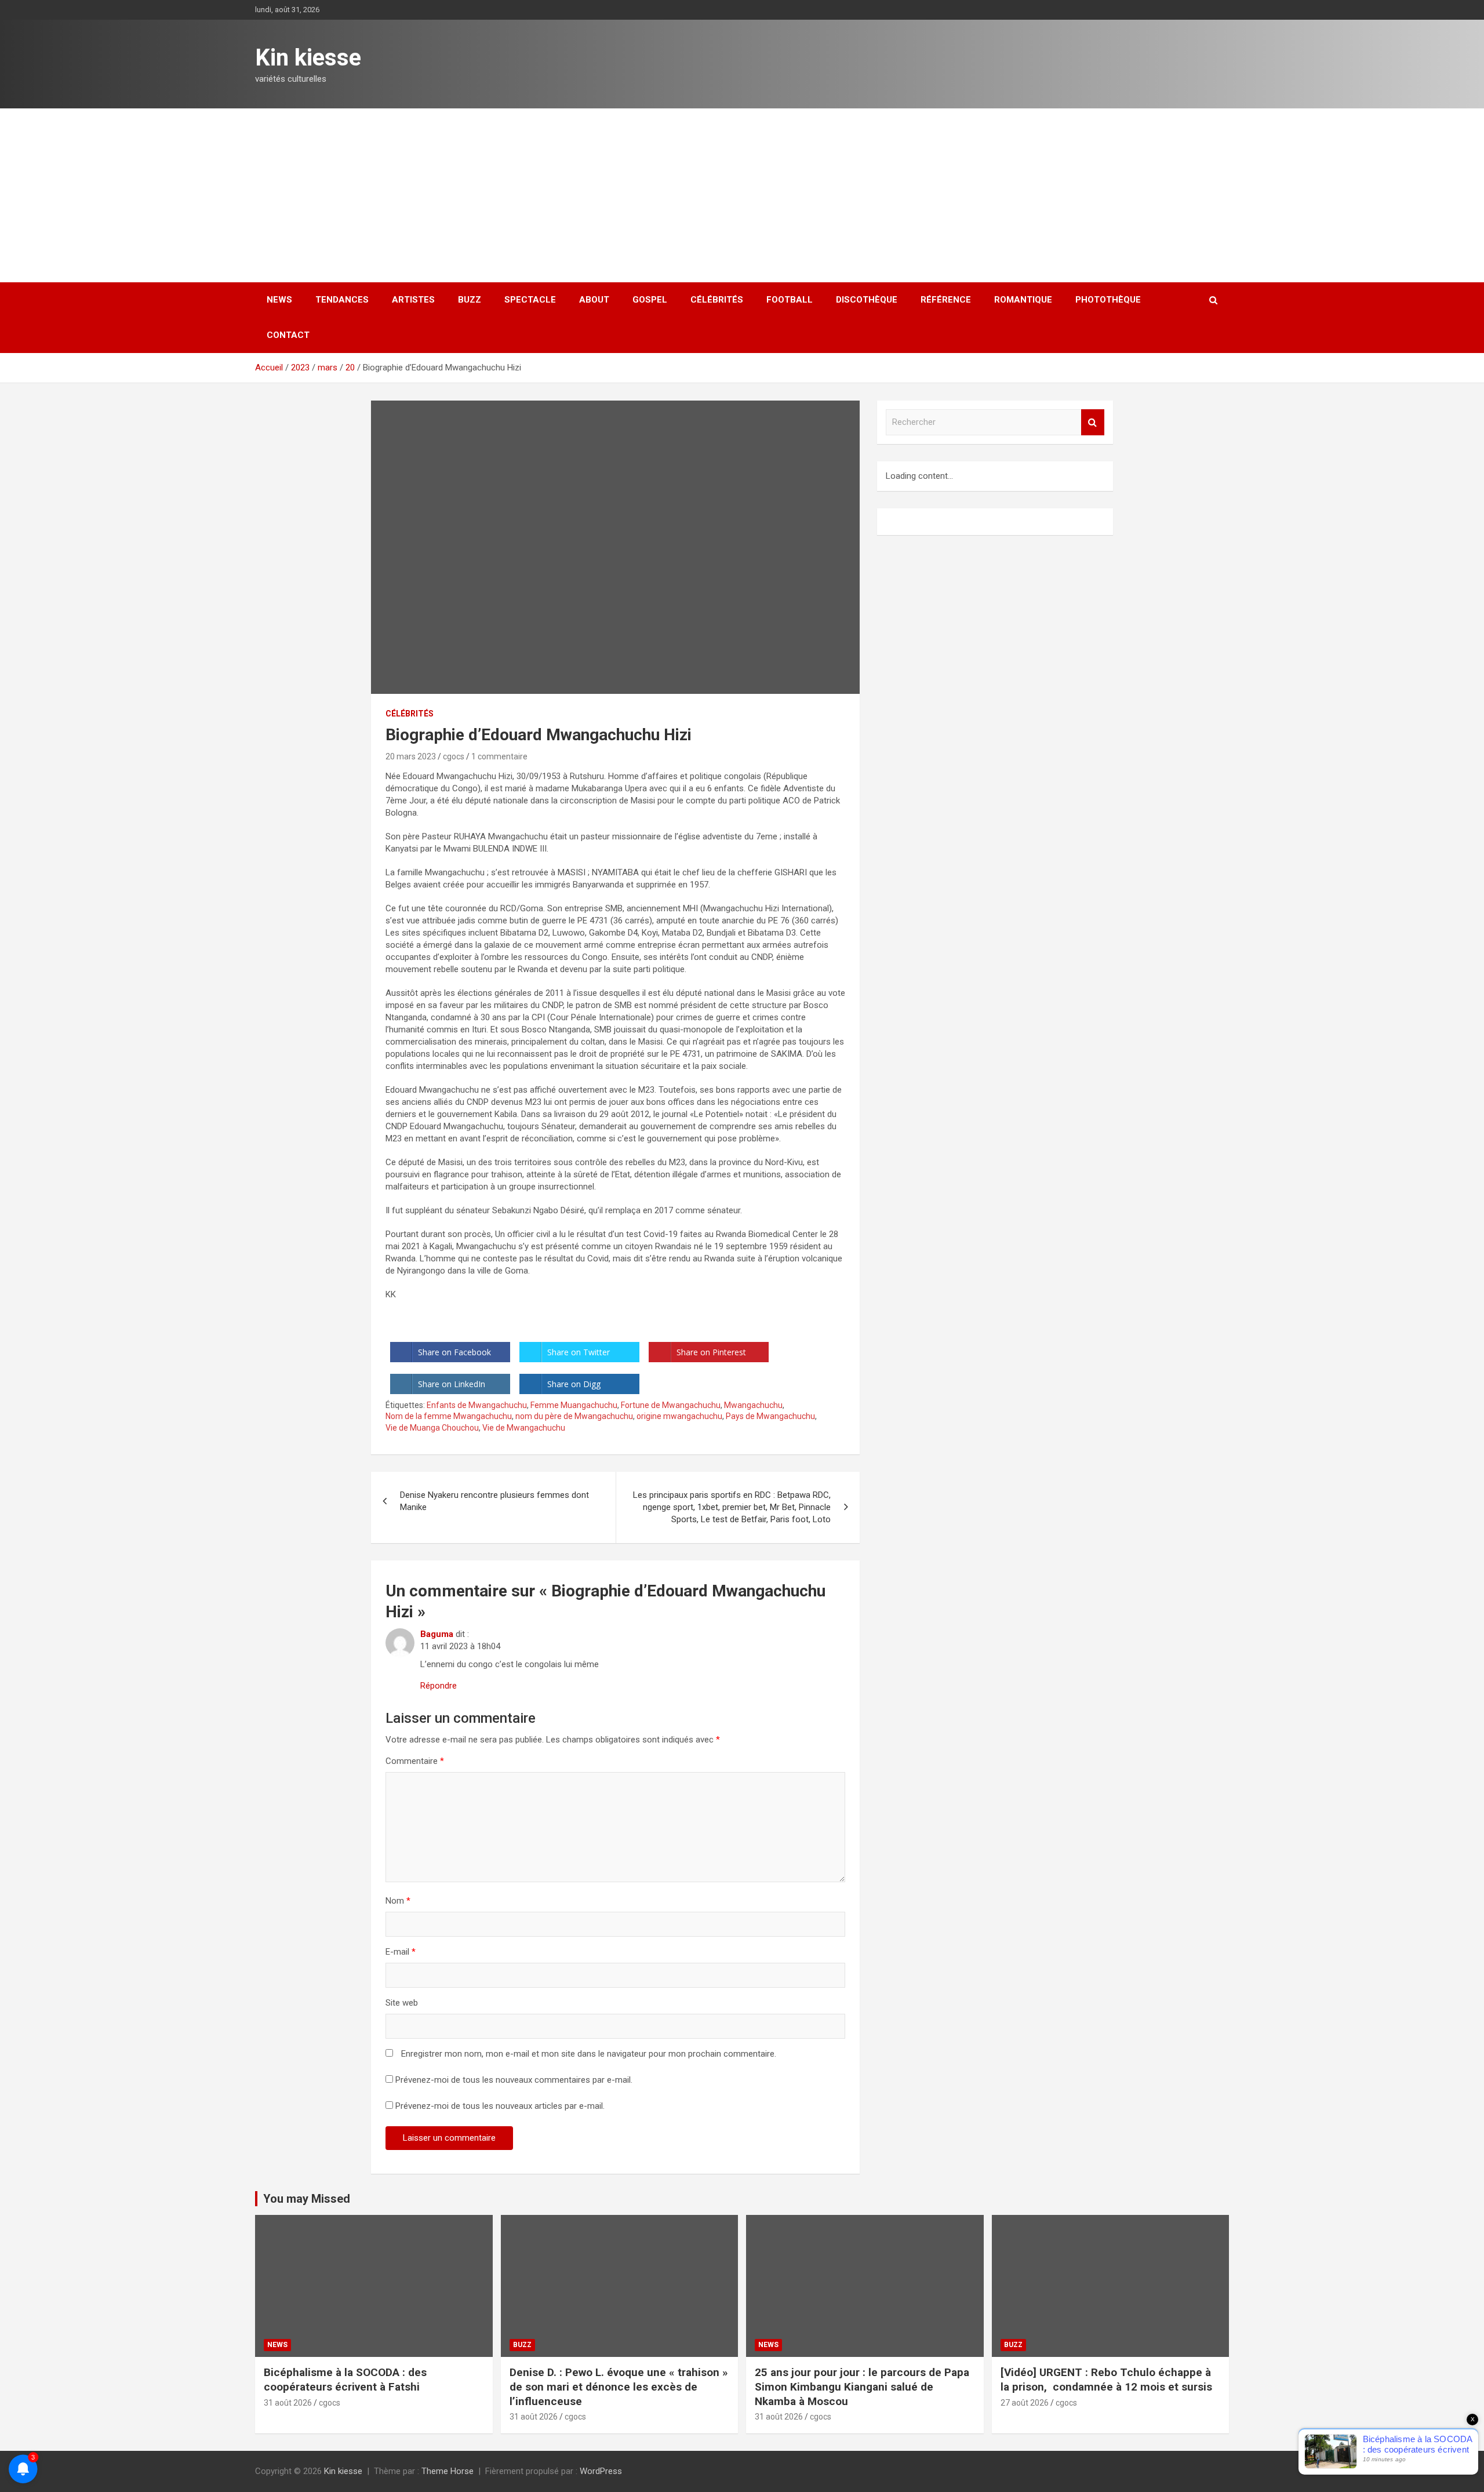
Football (790, 300)
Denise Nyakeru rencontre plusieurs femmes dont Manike (494, 1501)
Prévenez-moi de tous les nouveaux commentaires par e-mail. (514, 2080)
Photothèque (1108, 300)
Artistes (413, 300)
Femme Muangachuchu (574, 1405)
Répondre (439, 1686)
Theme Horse (448, 2471)
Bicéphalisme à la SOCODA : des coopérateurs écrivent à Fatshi (345, 2380)
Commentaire (415, 1761)
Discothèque (867, 300)
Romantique (1023, 300)
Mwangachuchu (753, 1405)
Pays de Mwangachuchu (770, 1416)
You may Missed (307, 2199)
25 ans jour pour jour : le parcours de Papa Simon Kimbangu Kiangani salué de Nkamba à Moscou (862, 2387)
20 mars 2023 (411, 756)
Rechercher (1093, 422)
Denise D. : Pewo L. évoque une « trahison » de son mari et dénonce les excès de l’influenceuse (619, 2387)
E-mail (401, 1952)
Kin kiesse (308, 58)
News (279, 300)
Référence (946, 300)
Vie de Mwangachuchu (524, 1428)
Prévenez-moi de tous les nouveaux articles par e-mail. (500, 2106)
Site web (402, 2003)
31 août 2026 (288, 2403)
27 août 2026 (1025, 2403)
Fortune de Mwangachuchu (671, 1405)
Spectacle (530, 300)
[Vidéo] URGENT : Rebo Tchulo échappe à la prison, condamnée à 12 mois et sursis (1108, 2380)
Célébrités (717, 300)
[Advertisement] (742, 195)
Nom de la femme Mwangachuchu (449, 1416)
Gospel (650, 300)
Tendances (342, 300)
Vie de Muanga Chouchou (432, 1428)
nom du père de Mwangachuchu (574, 1416)
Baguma (437, 1634)
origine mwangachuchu (679, 1416)
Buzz (470, 300)
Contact (288, 335)
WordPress (601, 2471)
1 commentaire (499, 756)
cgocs (454, 756)
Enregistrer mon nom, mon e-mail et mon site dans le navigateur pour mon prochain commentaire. (589, 2054)
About (594, 300)
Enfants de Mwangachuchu (477, 1405)
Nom (398, 1901)
